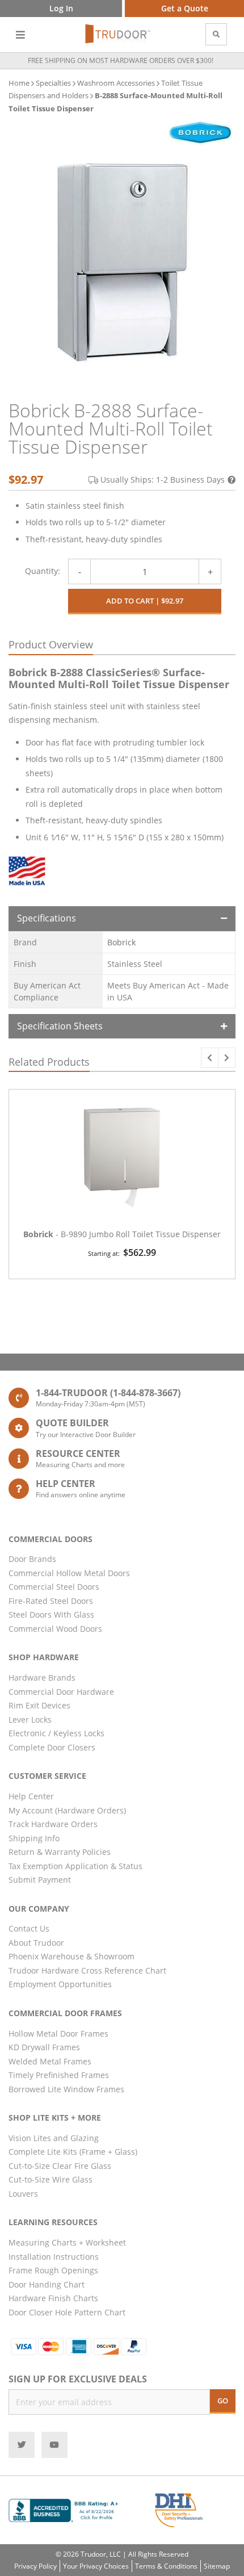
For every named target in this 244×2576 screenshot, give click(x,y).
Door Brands (32, 1559)
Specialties (53, 83)
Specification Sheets (60, 1026)
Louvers (23, 2194)
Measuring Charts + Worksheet (67, 2242)
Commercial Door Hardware (61, 1692)
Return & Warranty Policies (60, 1852)
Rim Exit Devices (39, 1705)
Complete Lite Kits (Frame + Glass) (73, 2152)
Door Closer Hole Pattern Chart (67, 2312)
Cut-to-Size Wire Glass (51, 2179)
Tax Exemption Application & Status (75, 1866)
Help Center (31, 1796)
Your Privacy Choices (96, 2566)
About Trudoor (36, 1943)
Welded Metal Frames (50, 2061)
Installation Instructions (54, 2257)
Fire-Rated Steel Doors (51, 1601)
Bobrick (121, 942)
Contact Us (29, 1928)
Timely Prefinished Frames (59, 2075)
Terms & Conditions (166, 2566)
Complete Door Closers (52, 1747)
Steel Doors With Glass (51, 1614)
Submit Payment (40, 1880)
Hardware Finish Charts (53, 2298)
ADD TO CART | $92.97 (145, 601)
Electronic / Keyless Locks (56, 1733)
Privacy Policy (35, 2566)
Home (19, 83)
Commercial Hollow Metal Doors (69, 1573)
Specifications (47, 918)
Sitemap (217, 2566)
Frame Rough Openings (53, 2270)
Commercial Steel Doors (54, 1587)
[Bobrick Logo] (200, 132)
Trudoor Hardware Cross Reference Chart (87, 1970)
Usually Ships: (163, 479)
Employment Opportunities (60, 1984)
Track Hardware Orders (53, 1824)
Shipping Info (34, 1838)
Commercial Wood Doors (55, 1629)
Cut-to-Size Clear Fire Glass (60, 2166)
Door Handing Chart (47, 2284)
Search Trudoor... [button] (216, 34)
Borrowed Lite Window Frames (66, 2089)
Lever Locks (30, 1720)
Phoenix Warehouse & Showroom (71, 1956)
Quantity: (43, 571)
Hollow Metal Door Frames (58, 2033)
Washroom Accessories (116, 83)
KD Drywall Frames (44, 2047)
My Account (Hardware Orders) (67, 1810)
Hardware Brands (42, 1677)
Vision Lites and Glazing (54, 2138)
